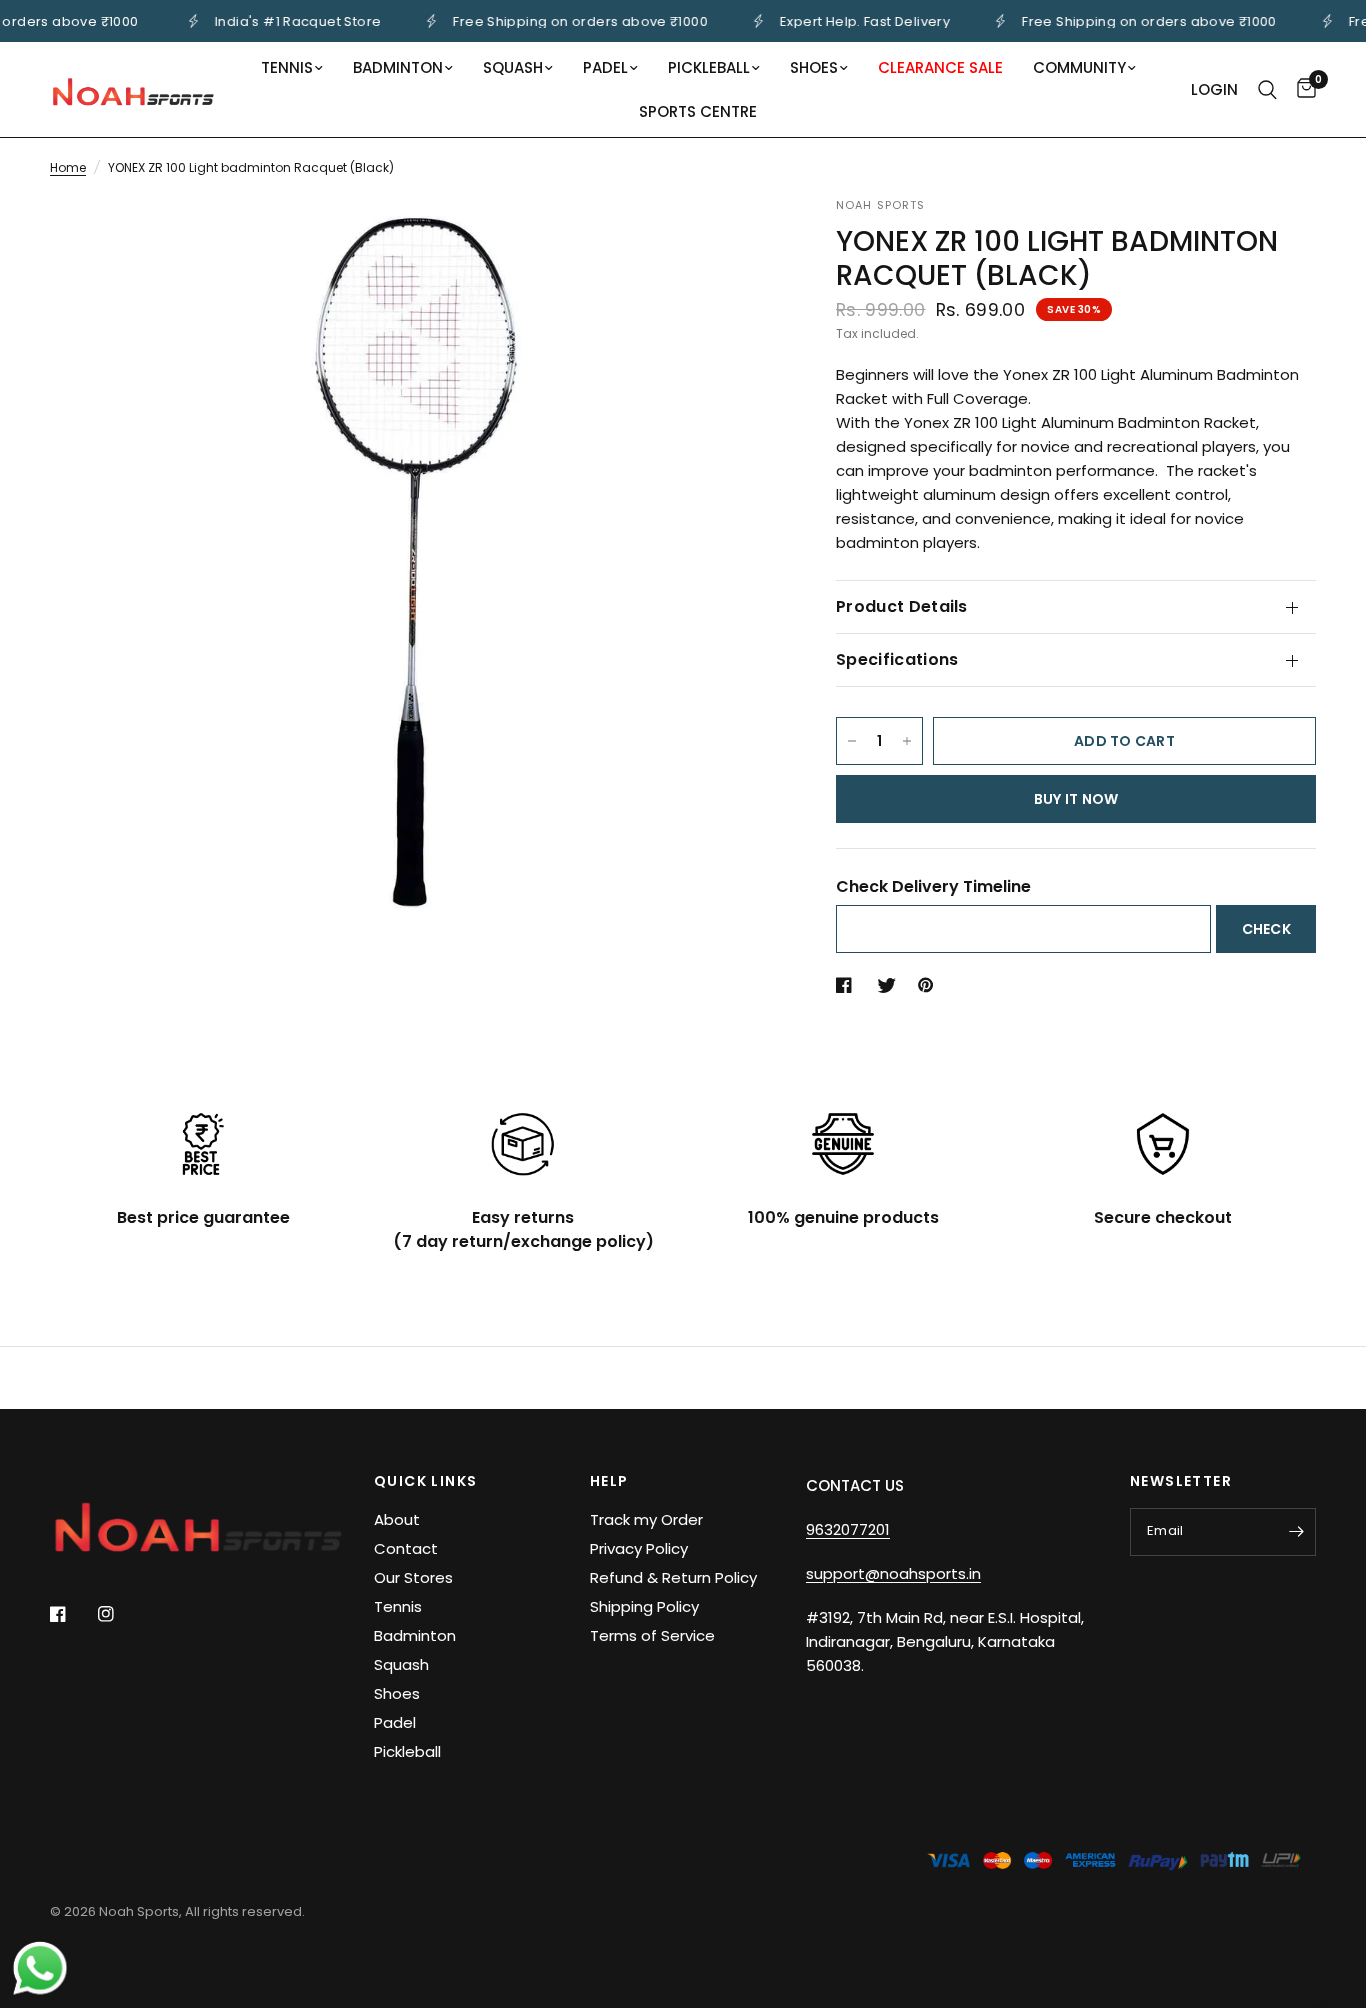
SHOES (814, 67)
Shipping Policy (644, 1606)
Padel (395, 1722)
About (397, 1519)
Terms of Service (652, 1635)
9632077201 (848, 1529)
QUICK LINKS (425, 1481)
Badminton (415, 1635)
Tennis (398, 1606)
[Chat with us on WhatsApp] (40, 1967)
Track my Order (646, 1519)
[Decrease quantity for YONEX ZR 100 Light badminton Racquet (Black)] (852, 741)
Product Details (902, 606)
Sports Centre (698, 111)
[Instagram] (120, 1614)
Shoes (397, 1693)
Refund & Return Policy (673, 1577)
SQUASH (513, 67)
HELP (609, 1481)
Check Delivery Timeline (933, 886)
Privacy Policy (639, 1548)
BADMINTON (398, 67)
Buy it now (1076, 799)
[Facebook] (72, 1614)
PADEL (605, 67)
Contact (406, 1548)
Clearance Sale (940, 67)
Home (68, 167)
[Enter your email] (1296, 1532)
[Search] (1267, 89)
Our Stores (413, 1577)
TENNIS (287, 67)
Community (1079, 67)
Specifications (897, 659)
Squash (401, 1664)
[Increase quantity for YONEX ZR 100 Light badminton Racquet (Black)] (907, 741)
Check (1266, 929)
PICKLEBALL (709, 67)
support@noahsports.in (893, 1573)
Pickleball (407, 1751)
